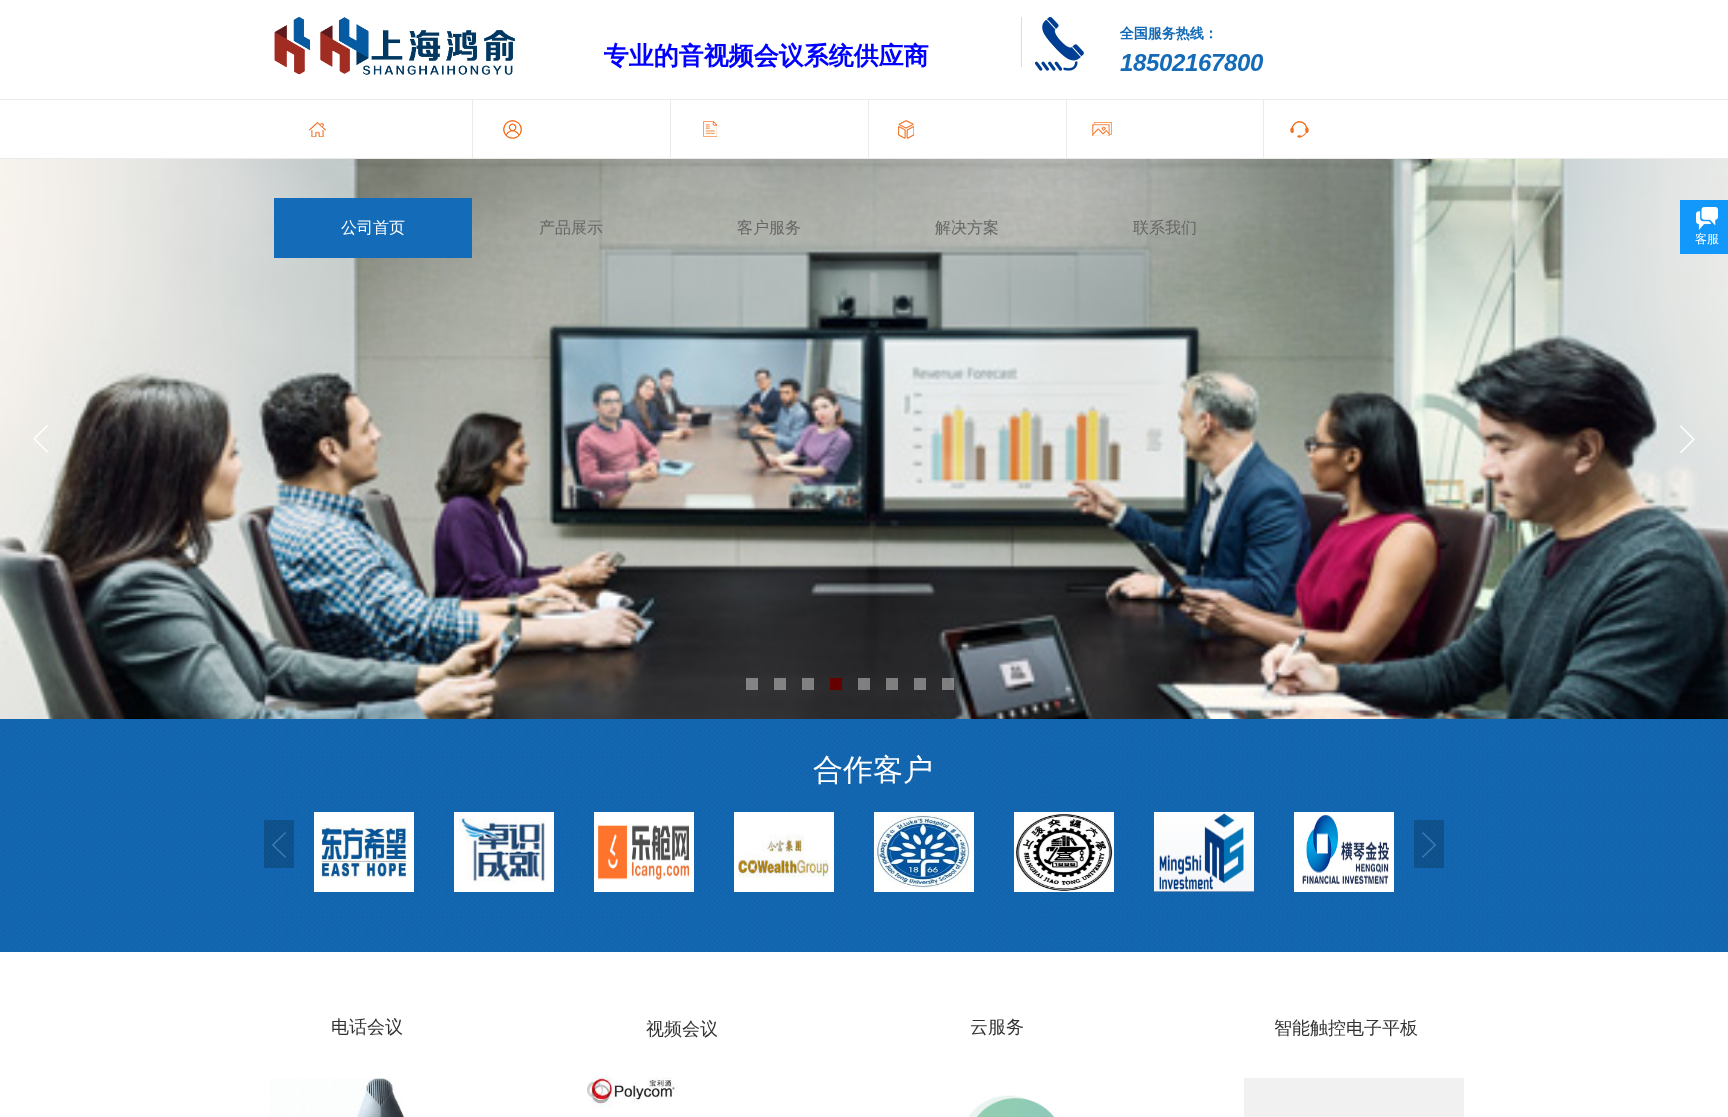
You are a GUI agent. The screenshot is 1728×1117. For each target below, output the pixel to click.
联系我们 (1165, 227)
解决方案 (967, 227)
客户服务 (769, 227)
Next (1429, 844)
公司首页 (373, 227)
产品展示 (571, 227)
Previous (279, 844)
